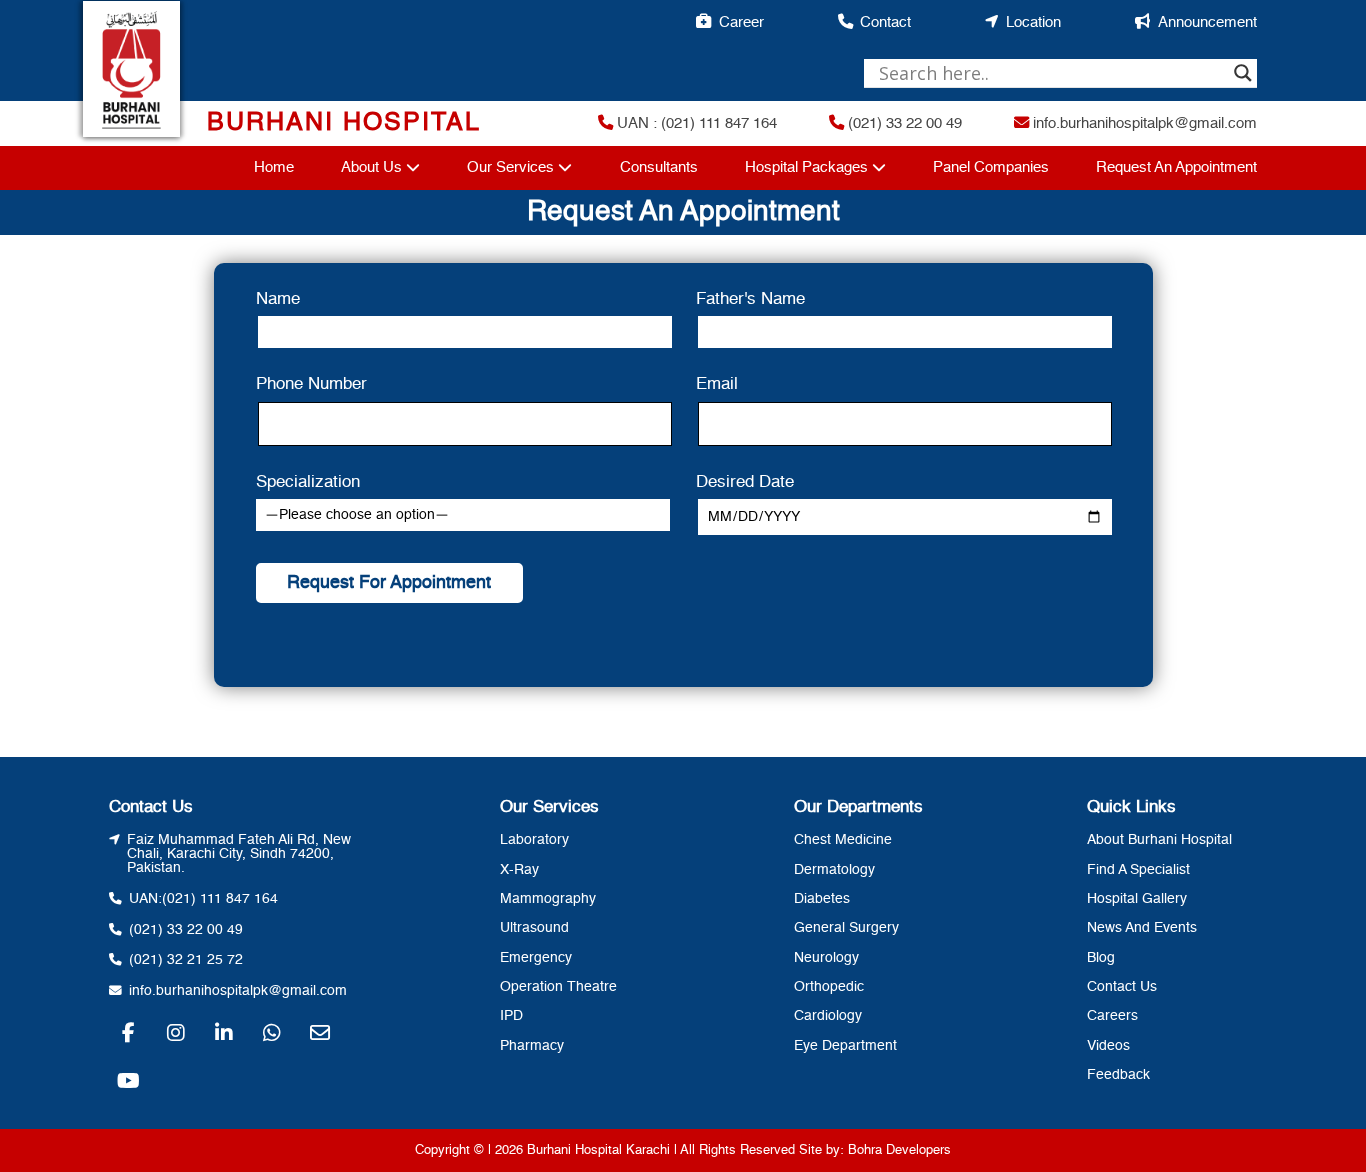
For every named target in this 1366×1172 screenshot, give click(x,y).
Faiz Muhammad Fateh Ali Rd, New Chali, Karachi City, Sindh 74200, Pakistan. (239, 854)
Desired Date (745, 482)
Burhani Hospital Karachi (598, 1150)
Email (717, 384)
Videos (1108, 1046)
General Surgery (846, 928)
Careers (1112, 1016)
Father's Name (750, 299)
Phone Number (311, 384)
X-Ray (519, 870)
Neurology (826, 958)
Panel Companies (991, 168)
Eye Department (845, 1046)
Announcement (1207, 23)
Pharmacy (532, 1046)
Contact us (1122, 987)
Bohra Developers (899, 1150)
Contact (885, 23)
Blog (1101, 958)
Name (278, 299)
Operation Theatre (558, 987)
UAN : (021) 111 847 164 (695, 124)
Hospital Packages (806, 168)
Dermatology (834, 870)
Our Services (510, 168)
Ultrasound (534, 928)
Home (274, 168)
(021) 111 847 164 (220, 899)
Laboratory (534, 840)
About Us (371, 168)
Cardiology (828, 1016)
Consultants (659, 168)
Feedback (1118, 1075)
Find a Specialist (1138, 870)
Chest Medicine (843, 840)
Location (1033, 23)
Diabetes (822, 899)
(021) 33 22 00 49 (903, 124)
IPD (511, 1016)
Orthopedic (829, 987)
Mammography (548, 899)
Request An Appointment (1176, 168)
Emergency (536, 958)
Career (741, 23)
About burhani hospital (1159, 840)
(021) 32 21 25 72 (186, 960)
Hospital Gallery (1137, 899)
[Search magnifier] (1243, 73)
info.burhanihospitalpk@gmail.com (1143, 124)
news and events (1142, 928)
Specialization (308, 482)
